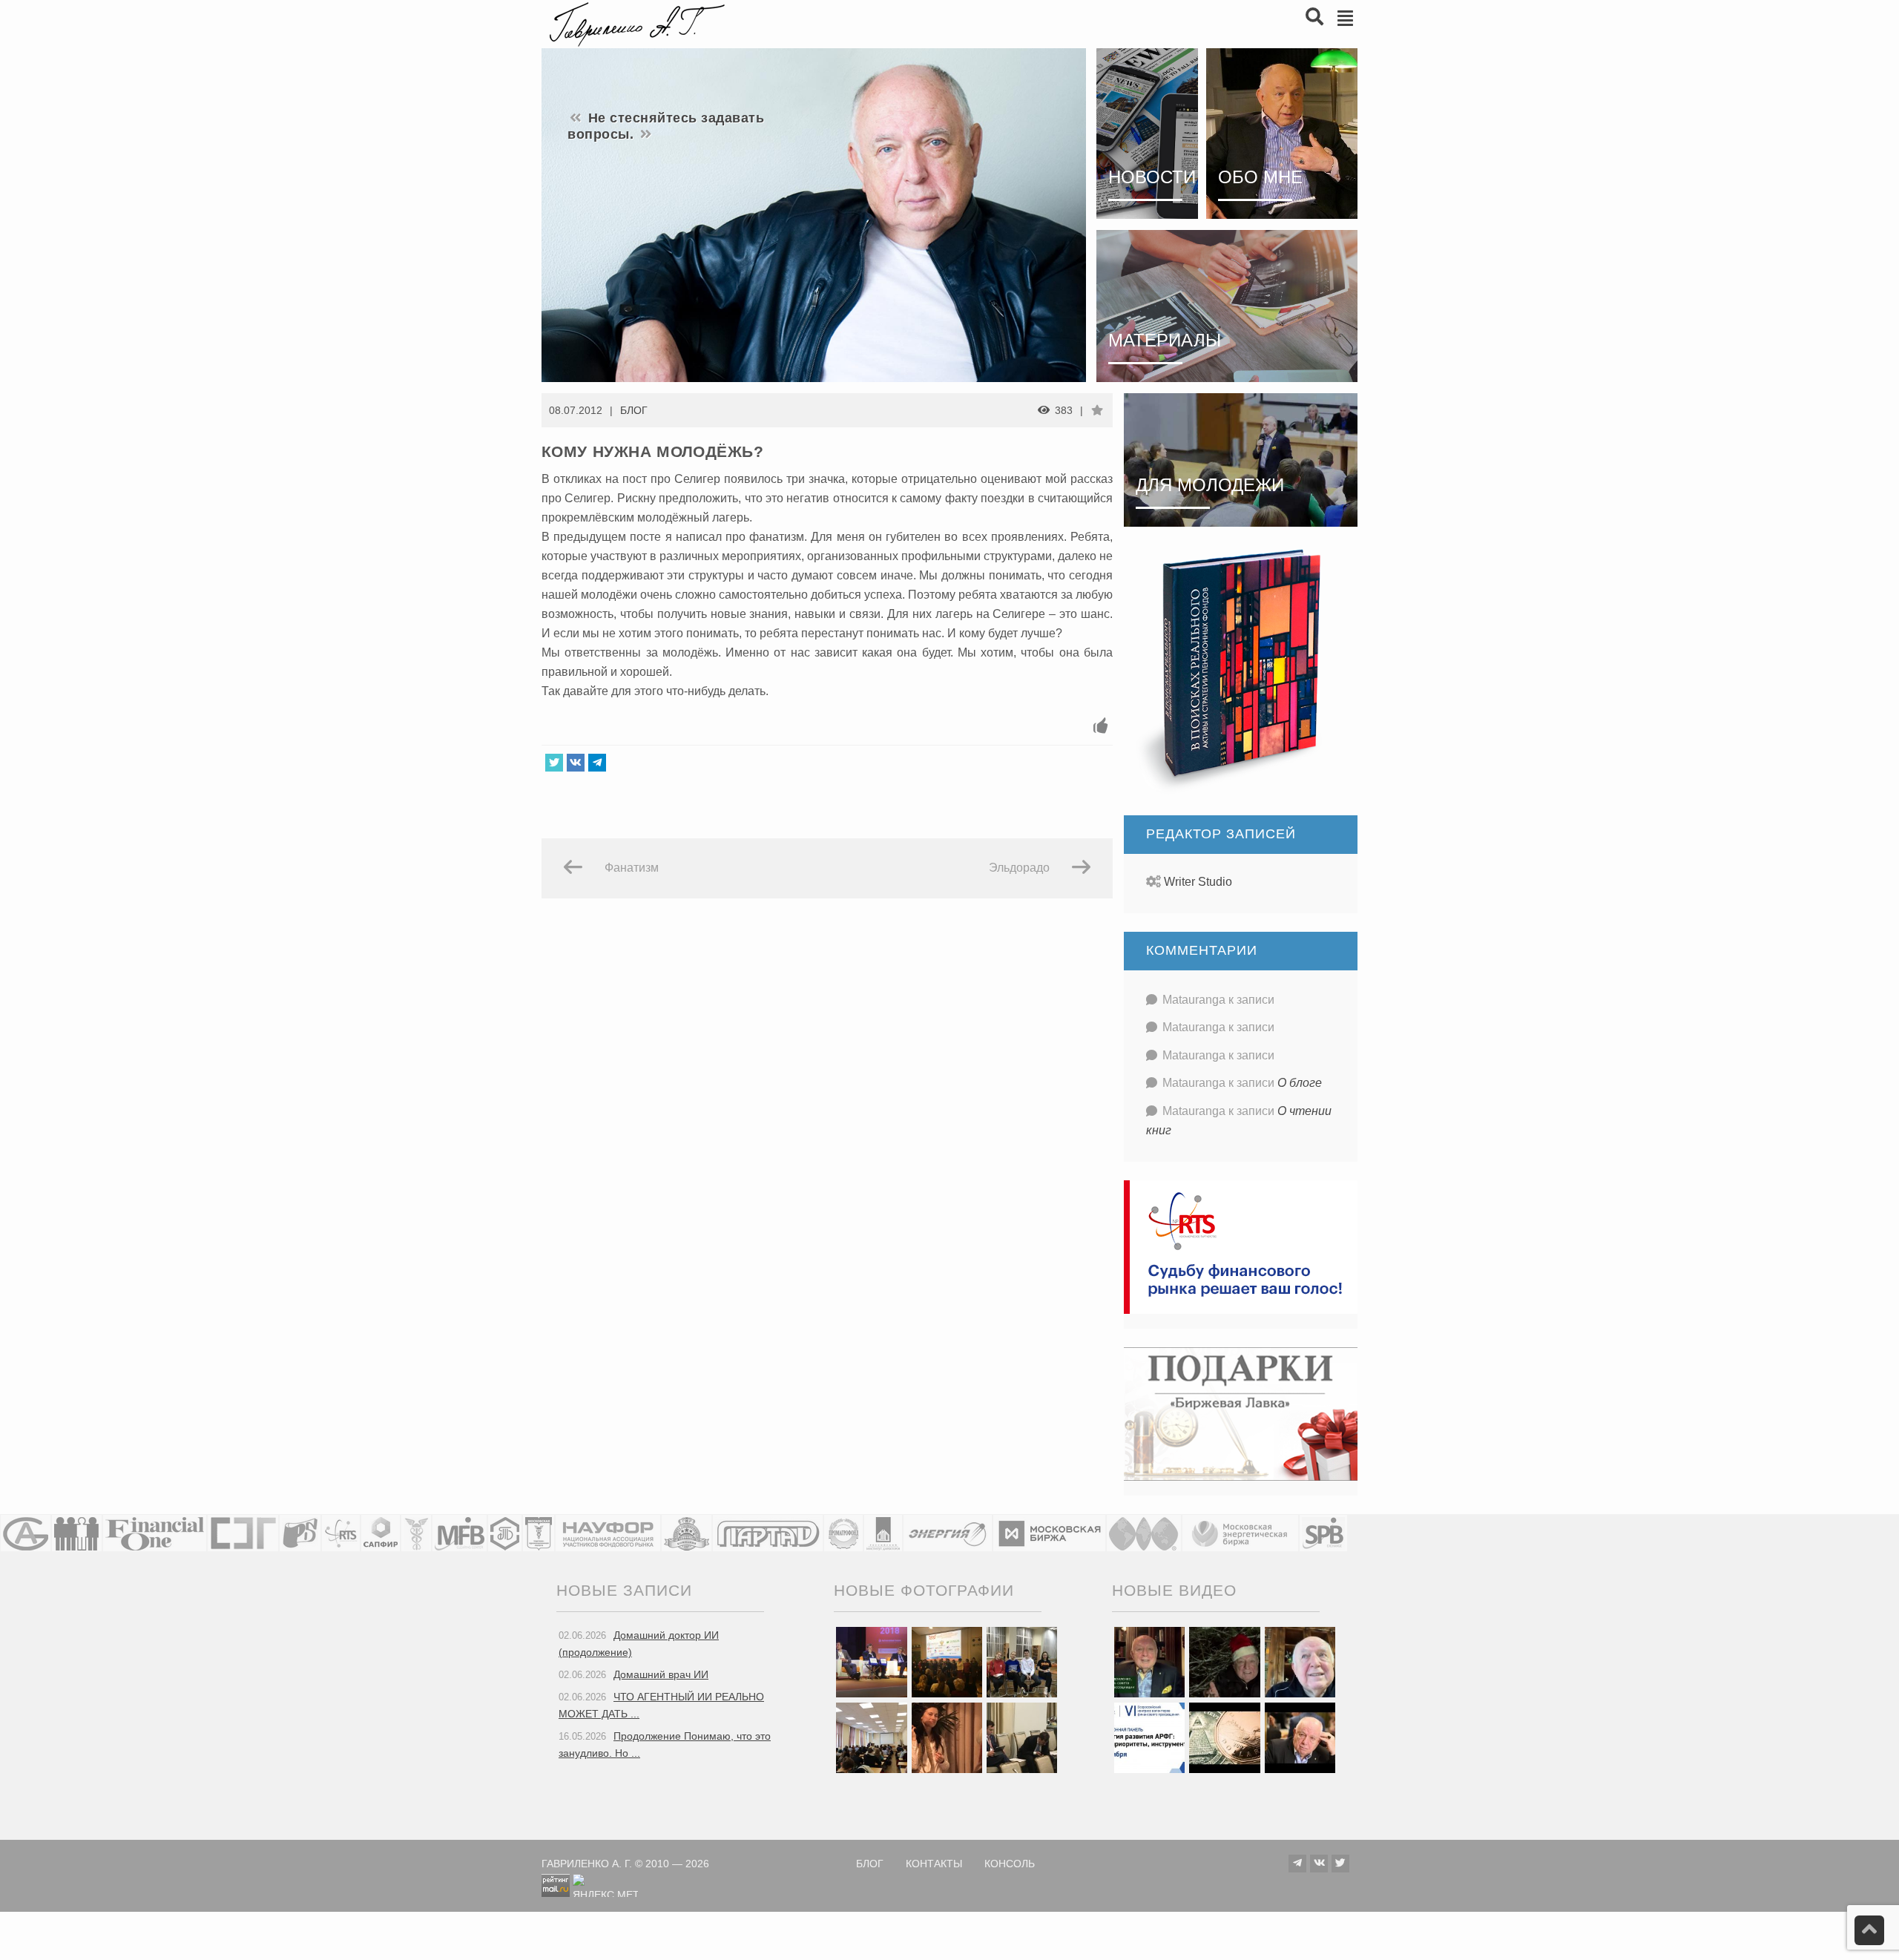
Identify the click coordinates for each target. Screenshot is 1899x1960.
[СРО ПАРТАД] (768, 1533)
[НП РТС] (341, 1533)
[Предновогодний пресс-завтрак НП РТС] (947, 1737)
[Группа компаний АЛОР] (26, 1533)
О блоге (1300, 1083)
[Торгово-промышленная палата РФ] (416, 1533)
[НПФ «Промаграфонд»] (843, 1533)
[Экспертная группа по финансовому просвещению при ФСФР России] (243, 1533)
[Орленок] (1022, 1661)
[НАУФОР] (608, 1533)
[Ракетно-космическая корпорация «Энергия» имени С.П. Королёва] (948, 1533)
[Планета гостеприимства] (687, 1533)
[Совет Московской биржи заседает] (1022, 1737)
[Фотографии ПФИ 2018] (871, 1661)
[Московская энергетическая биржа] (1240, 1533)
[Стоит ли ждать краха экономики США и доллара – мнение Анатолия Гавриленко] (1224, 1737)
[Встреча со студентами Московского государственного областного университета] (871, 1737)
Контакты (934, 1864)
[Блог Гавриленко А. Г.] (635, 23)
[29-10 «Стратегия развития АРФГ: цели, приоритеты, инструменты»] (1149, 1737)
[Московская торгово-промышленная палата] (539, 1533)
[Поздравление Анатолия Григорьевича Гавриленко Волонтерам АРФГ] (1224, 1661)
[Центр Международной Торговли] (1144, 1533)
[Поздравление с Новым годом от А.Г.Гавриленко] (1149, 1661)
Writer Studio (1198, 882)
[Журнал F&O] (155, 1533)
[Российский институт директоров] (883, 1533)
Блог (634, 410)
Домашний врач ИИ (661, 1674)
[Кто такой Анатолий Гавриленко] (1300, 1737)
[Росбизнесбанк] (300, 1533)
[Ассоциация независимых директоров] (77, 1533)
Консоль (1010, 1864)
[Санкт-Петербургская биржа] (1323, 1533)
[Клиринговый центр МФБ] (460, 1533)
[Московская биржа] (1049, 1533)
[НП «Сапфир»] (381, 1533)
